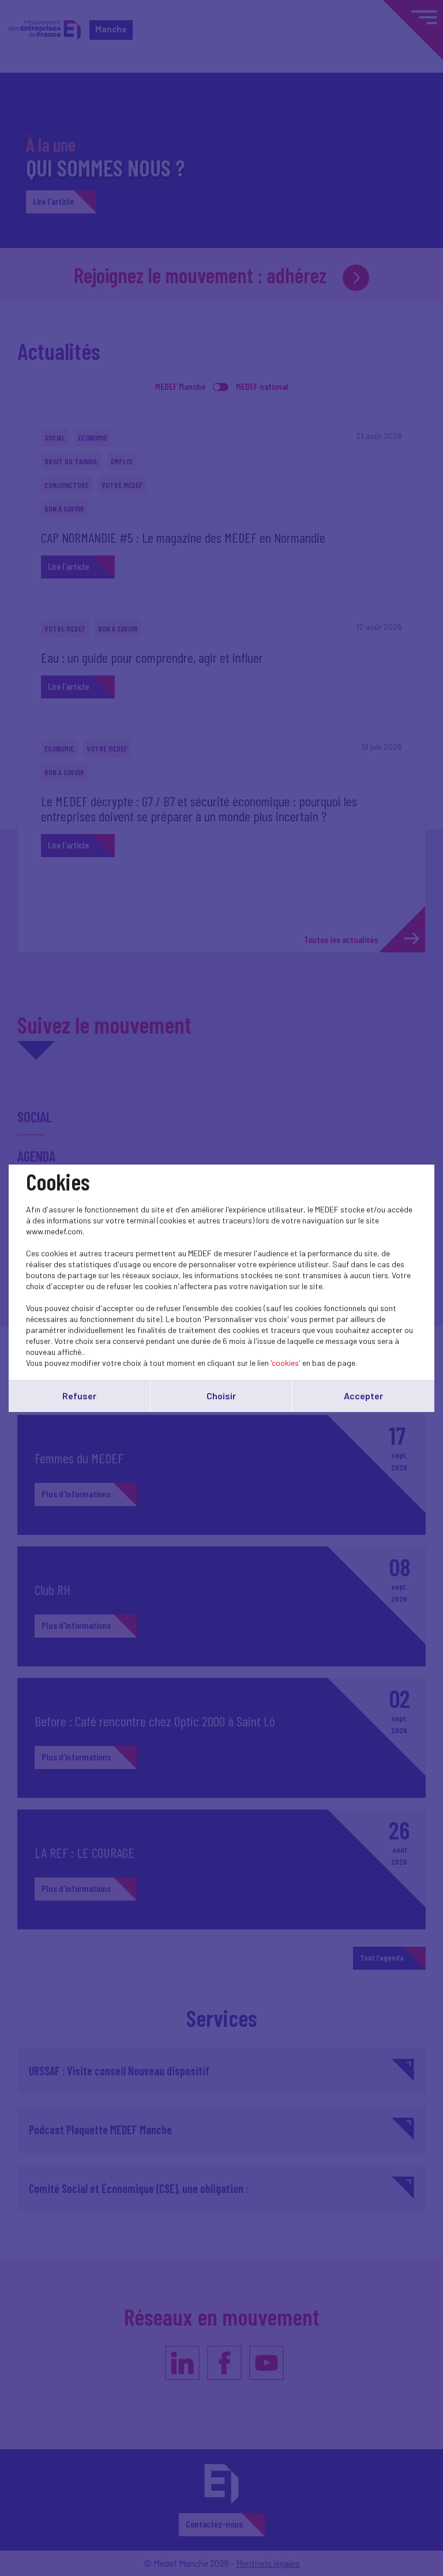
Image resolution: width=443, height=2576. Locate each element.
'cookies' (286, 1363)
